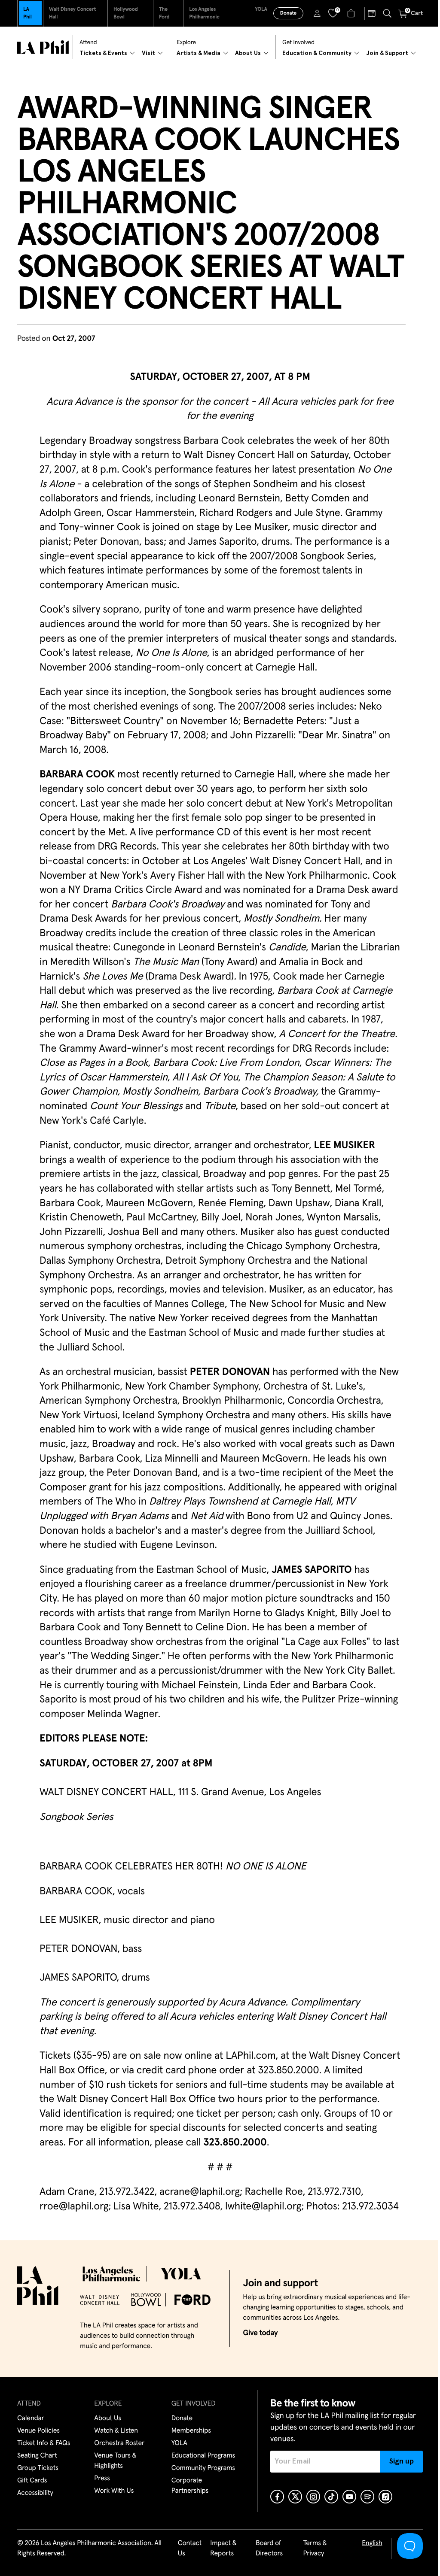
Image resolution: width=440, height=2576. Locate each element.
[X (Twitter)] (295, 2497)
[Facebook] (277, 2497)
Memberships (191, 2431)
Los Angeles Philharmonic (204, 13)
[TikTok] (331, 2497)
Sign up (402, 2461)
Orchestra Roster (119, 2443)
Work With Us (114, 2491)
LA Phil (27, 13)
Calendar (31, 2418)
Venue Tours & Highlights (115, 2461)
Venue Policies (38, 2431)
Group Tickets (38, 2468)
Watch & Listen (116, 2431)
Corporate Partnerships (190, 2486)
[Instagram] (313, 2497)
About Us (108, 2418)
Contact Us (190, 2549)
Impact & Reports (223, 2549)
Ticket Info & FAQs (44, 2443)
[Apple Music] (385, 2497)
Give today (260, 2333)
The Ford (164, 13)
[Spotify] (367, 2497)
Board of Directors (269, 2549)
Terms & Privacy (315, 2549)
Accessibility (35, 2493)
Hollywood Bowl (126, 13)
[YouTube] (349, 2497)
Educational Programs (203, 2456)
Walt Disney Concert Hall (72, 13)
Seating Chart (37, 2456)
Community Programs (203, 2468)
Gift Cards (32, 2481)
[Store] (352, 13)
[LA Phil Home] (43, 47)
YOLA (261, 9)
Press (102, 2479)
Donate (288, 13)
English (372, 2543)
